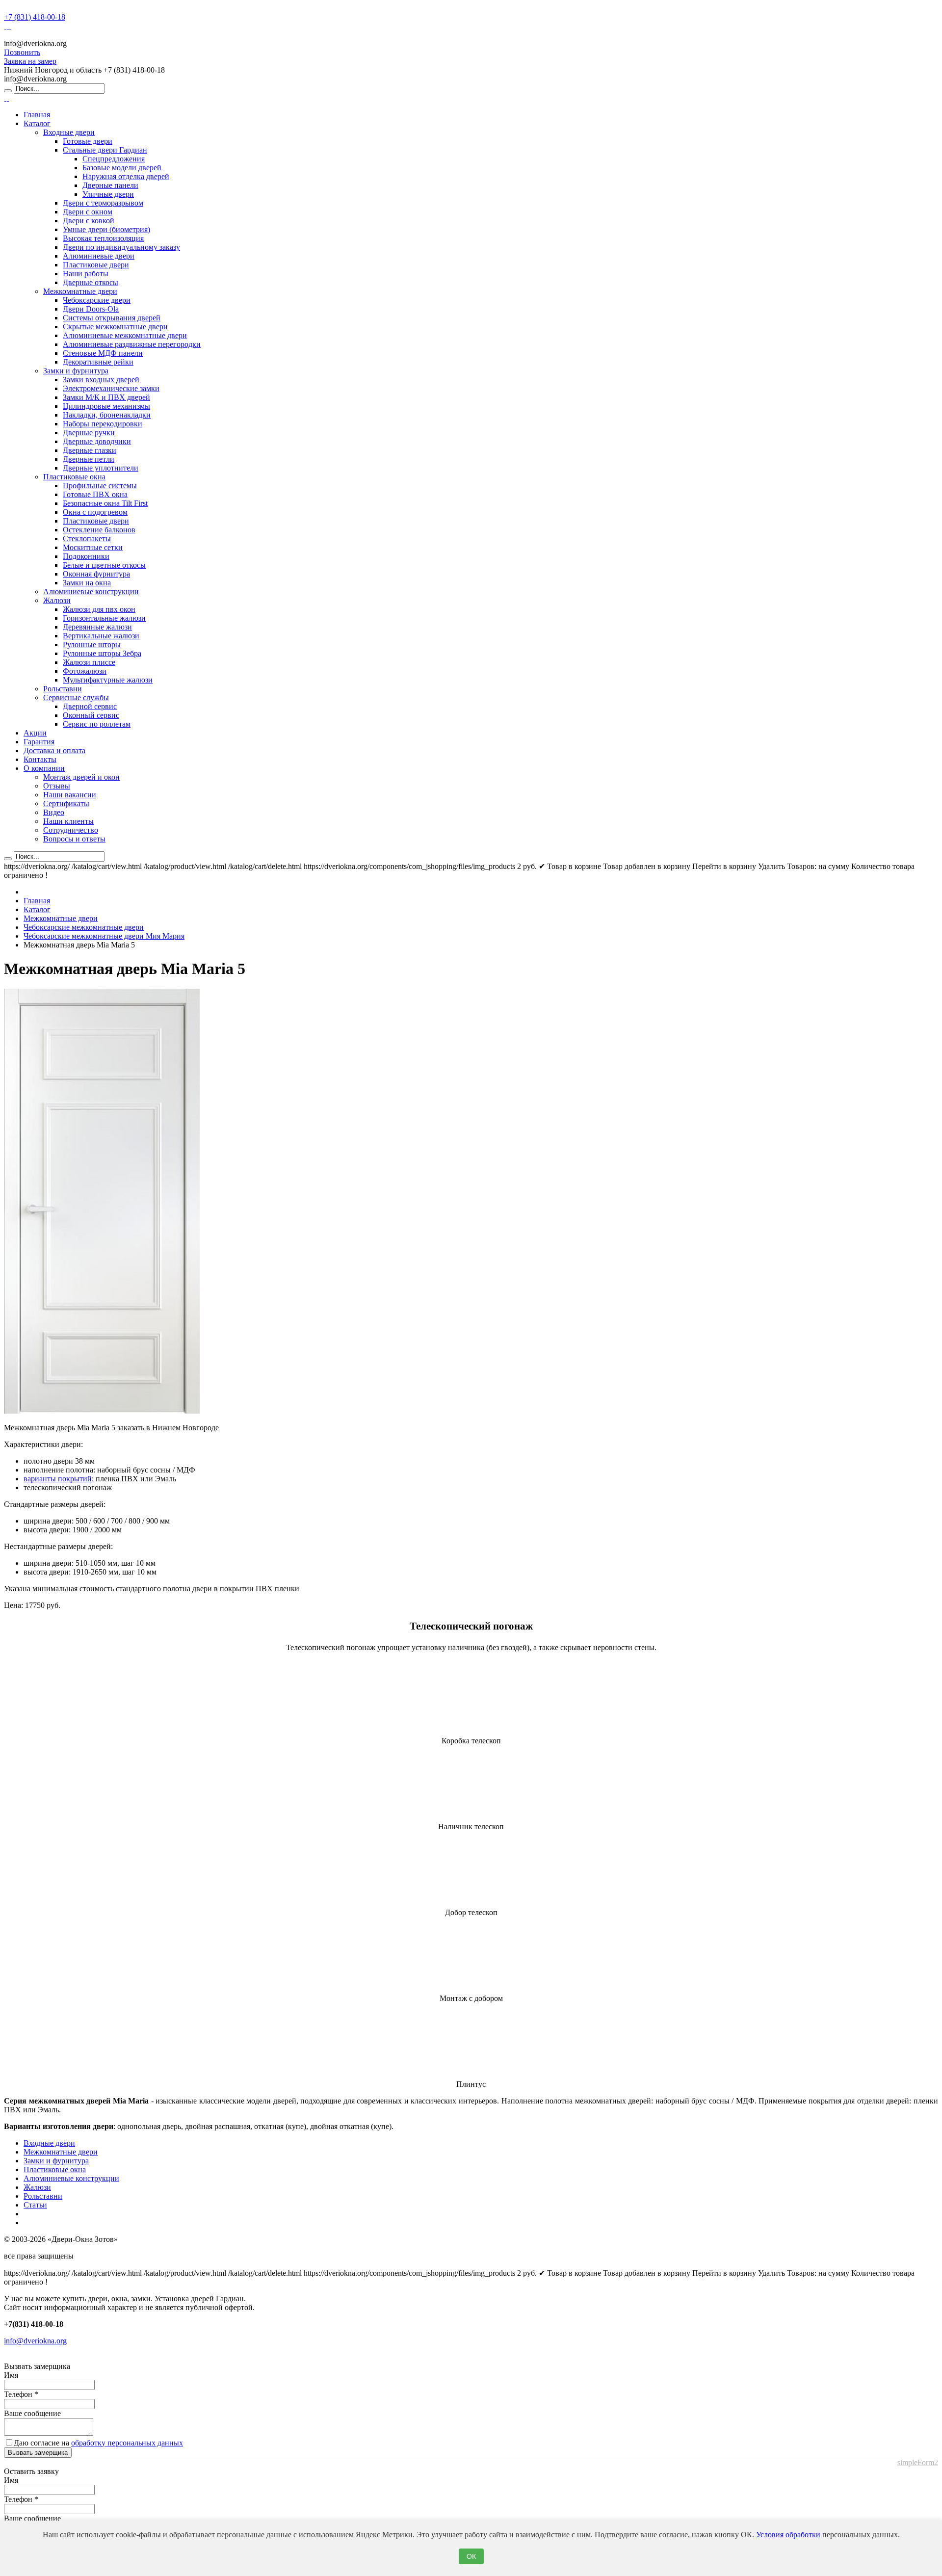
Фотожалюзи (85, 671)
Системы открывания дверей (112, 318)
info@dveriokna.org (35, 2341)
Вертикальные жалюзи (101, 636)
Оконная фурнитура (96, 574)
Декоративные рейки (98, 362)
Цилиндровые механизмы (106, 406)
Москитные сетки (93, 547)
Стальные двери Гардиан (105, 150)
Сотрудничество (71, 830)
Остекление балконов (99, 530)
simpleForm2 (918, 2462)
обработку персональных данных (127, 2443)
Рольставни (63, 689)
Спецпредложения (114, 159)
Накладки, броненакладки (107, 415)
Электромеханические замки (111, 388)
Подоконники (86, 556)
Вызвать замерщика (38, 2453)
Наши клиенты (68, 821)
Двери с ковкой (89, 221)
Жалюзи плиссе (89, 662)
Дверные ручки (89, 433)
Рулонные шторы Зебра (102, 653)
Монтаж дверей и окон (81, 777)
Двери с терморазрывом (103, 203)
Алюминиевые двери (99, 256)
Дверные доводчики (97, 441)
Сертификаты (66, 803)
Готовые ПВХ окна (95, 494)
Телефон (21, 2394)
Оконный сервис (91, 715)
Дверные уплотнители (101, 468)
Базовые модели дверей (122, 168)
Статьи (35, 2205)
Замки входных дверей (101, 380)
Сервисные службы (76, 697)
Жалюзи (57, 600)
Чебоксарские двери (97, 300)
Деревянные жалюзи (97, 627)
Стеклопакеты (87, 539)
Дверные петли (89, 459)
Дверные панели (110, 185)
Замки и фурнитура (76, 371)
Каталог (37, 123)
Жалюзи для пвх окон (99, 609)
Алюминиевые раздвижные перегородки (132, 344)
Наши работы (86, 274)
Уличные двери (108, 194)
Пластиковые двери (96, 265)
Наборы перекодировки (103, 424)
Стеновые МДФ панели (103, 353)
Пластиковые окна (74, 477)
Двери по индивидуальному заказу (121, 247)
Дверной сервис (90, 706)
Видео (54, 812)
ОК (471, 2556)
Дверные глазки (90, 450)
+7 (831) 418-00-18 (35, 17)
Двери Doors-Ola (91, 309)
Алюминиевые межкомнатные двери (125, 335)
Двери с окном (88, 212)
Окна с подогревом (95, 512)
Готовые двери (88, 141)
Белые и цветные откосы (104, 565)
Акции (35, 733)
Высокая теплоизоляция (103, 238)
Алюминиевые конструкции (91, 591)
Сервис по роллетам (97, 724)
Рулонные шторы (92, 644)
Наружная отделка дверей (126, 176)
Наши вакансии (70, 795)
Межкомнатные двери (80, 291)
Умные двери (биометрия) (106, 229)
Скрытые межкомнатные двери (115, 327)
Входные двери (69, 132)
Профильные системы (100, 486)
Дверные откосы (91, 282)
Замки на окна (87, 583)
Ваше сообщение (32, 2413)
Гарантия (39, 742)
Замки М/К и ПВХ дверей (106, 397)
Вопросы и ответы (74, 839)
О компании (44, 768)
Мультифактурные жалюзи (108, 680)
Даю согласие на (98, 2443)
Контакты (40, 759)
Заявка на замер (30, 61)
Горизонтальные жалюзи (104, 618)
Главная (37, 115)
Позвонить (22, 52)
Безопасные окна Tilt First (105, 503)
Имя (11, 2375)
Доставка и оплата (54, 750)
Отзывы (57, 786)
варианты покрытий (58, 1479)
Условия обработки (788, 2535)
